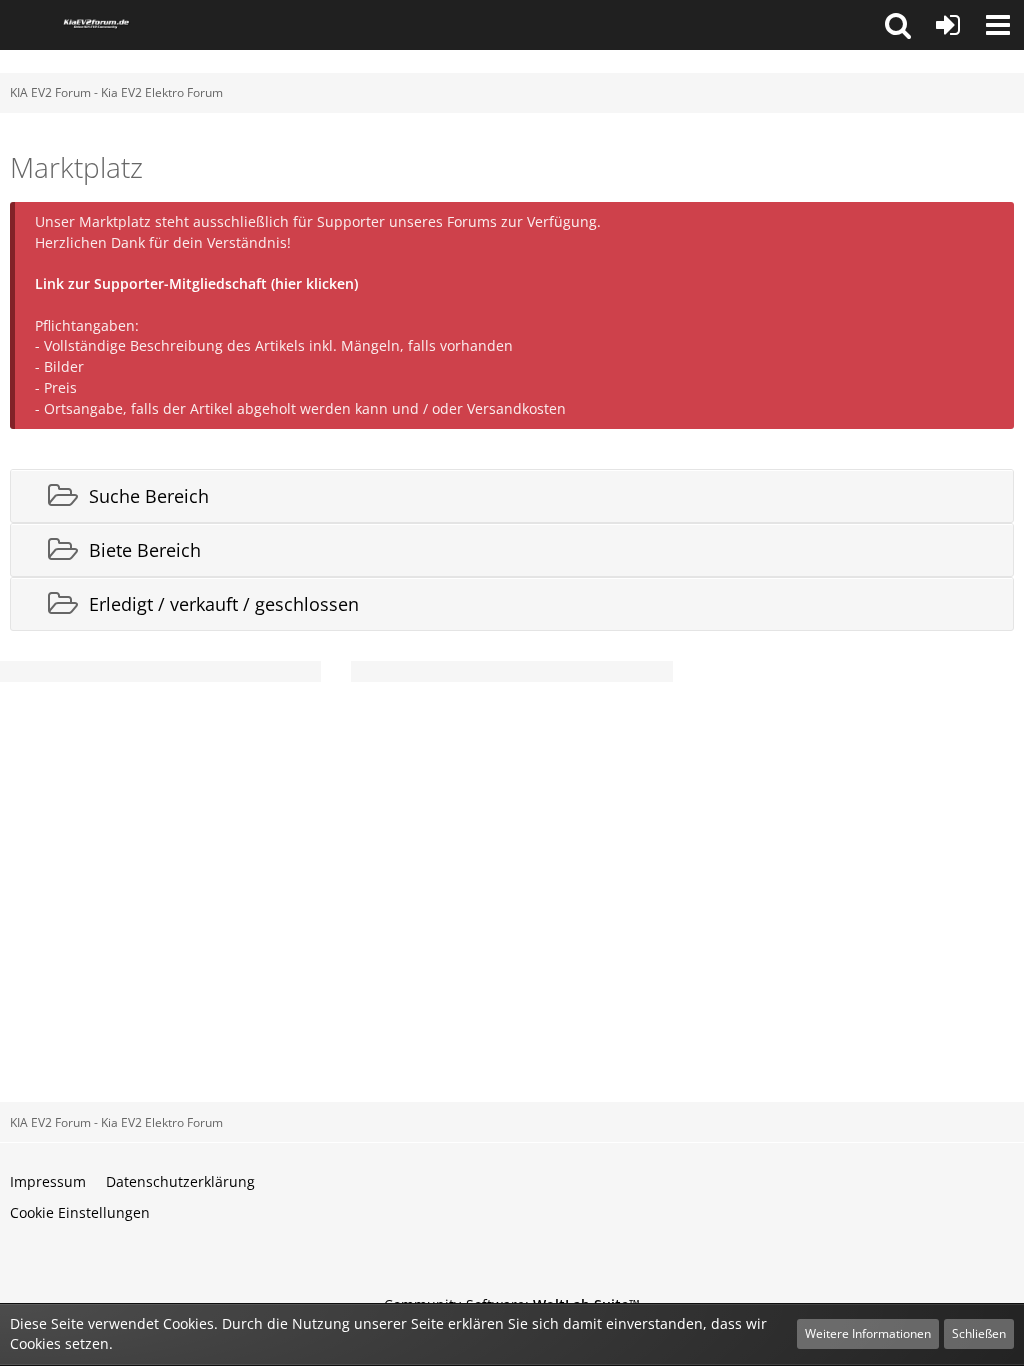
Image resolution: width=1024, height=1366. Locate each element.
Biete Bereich (145, 550)
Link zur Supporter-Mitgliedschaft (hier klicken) (196, 283)
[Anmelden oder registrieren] (948, 25)
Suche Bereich (149, 496)
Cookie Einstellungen (80, 1212)
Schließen (979, 1333)
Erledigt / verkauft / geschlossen (224, 604)
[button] (898, 25)
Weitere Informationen (868, 1333)
